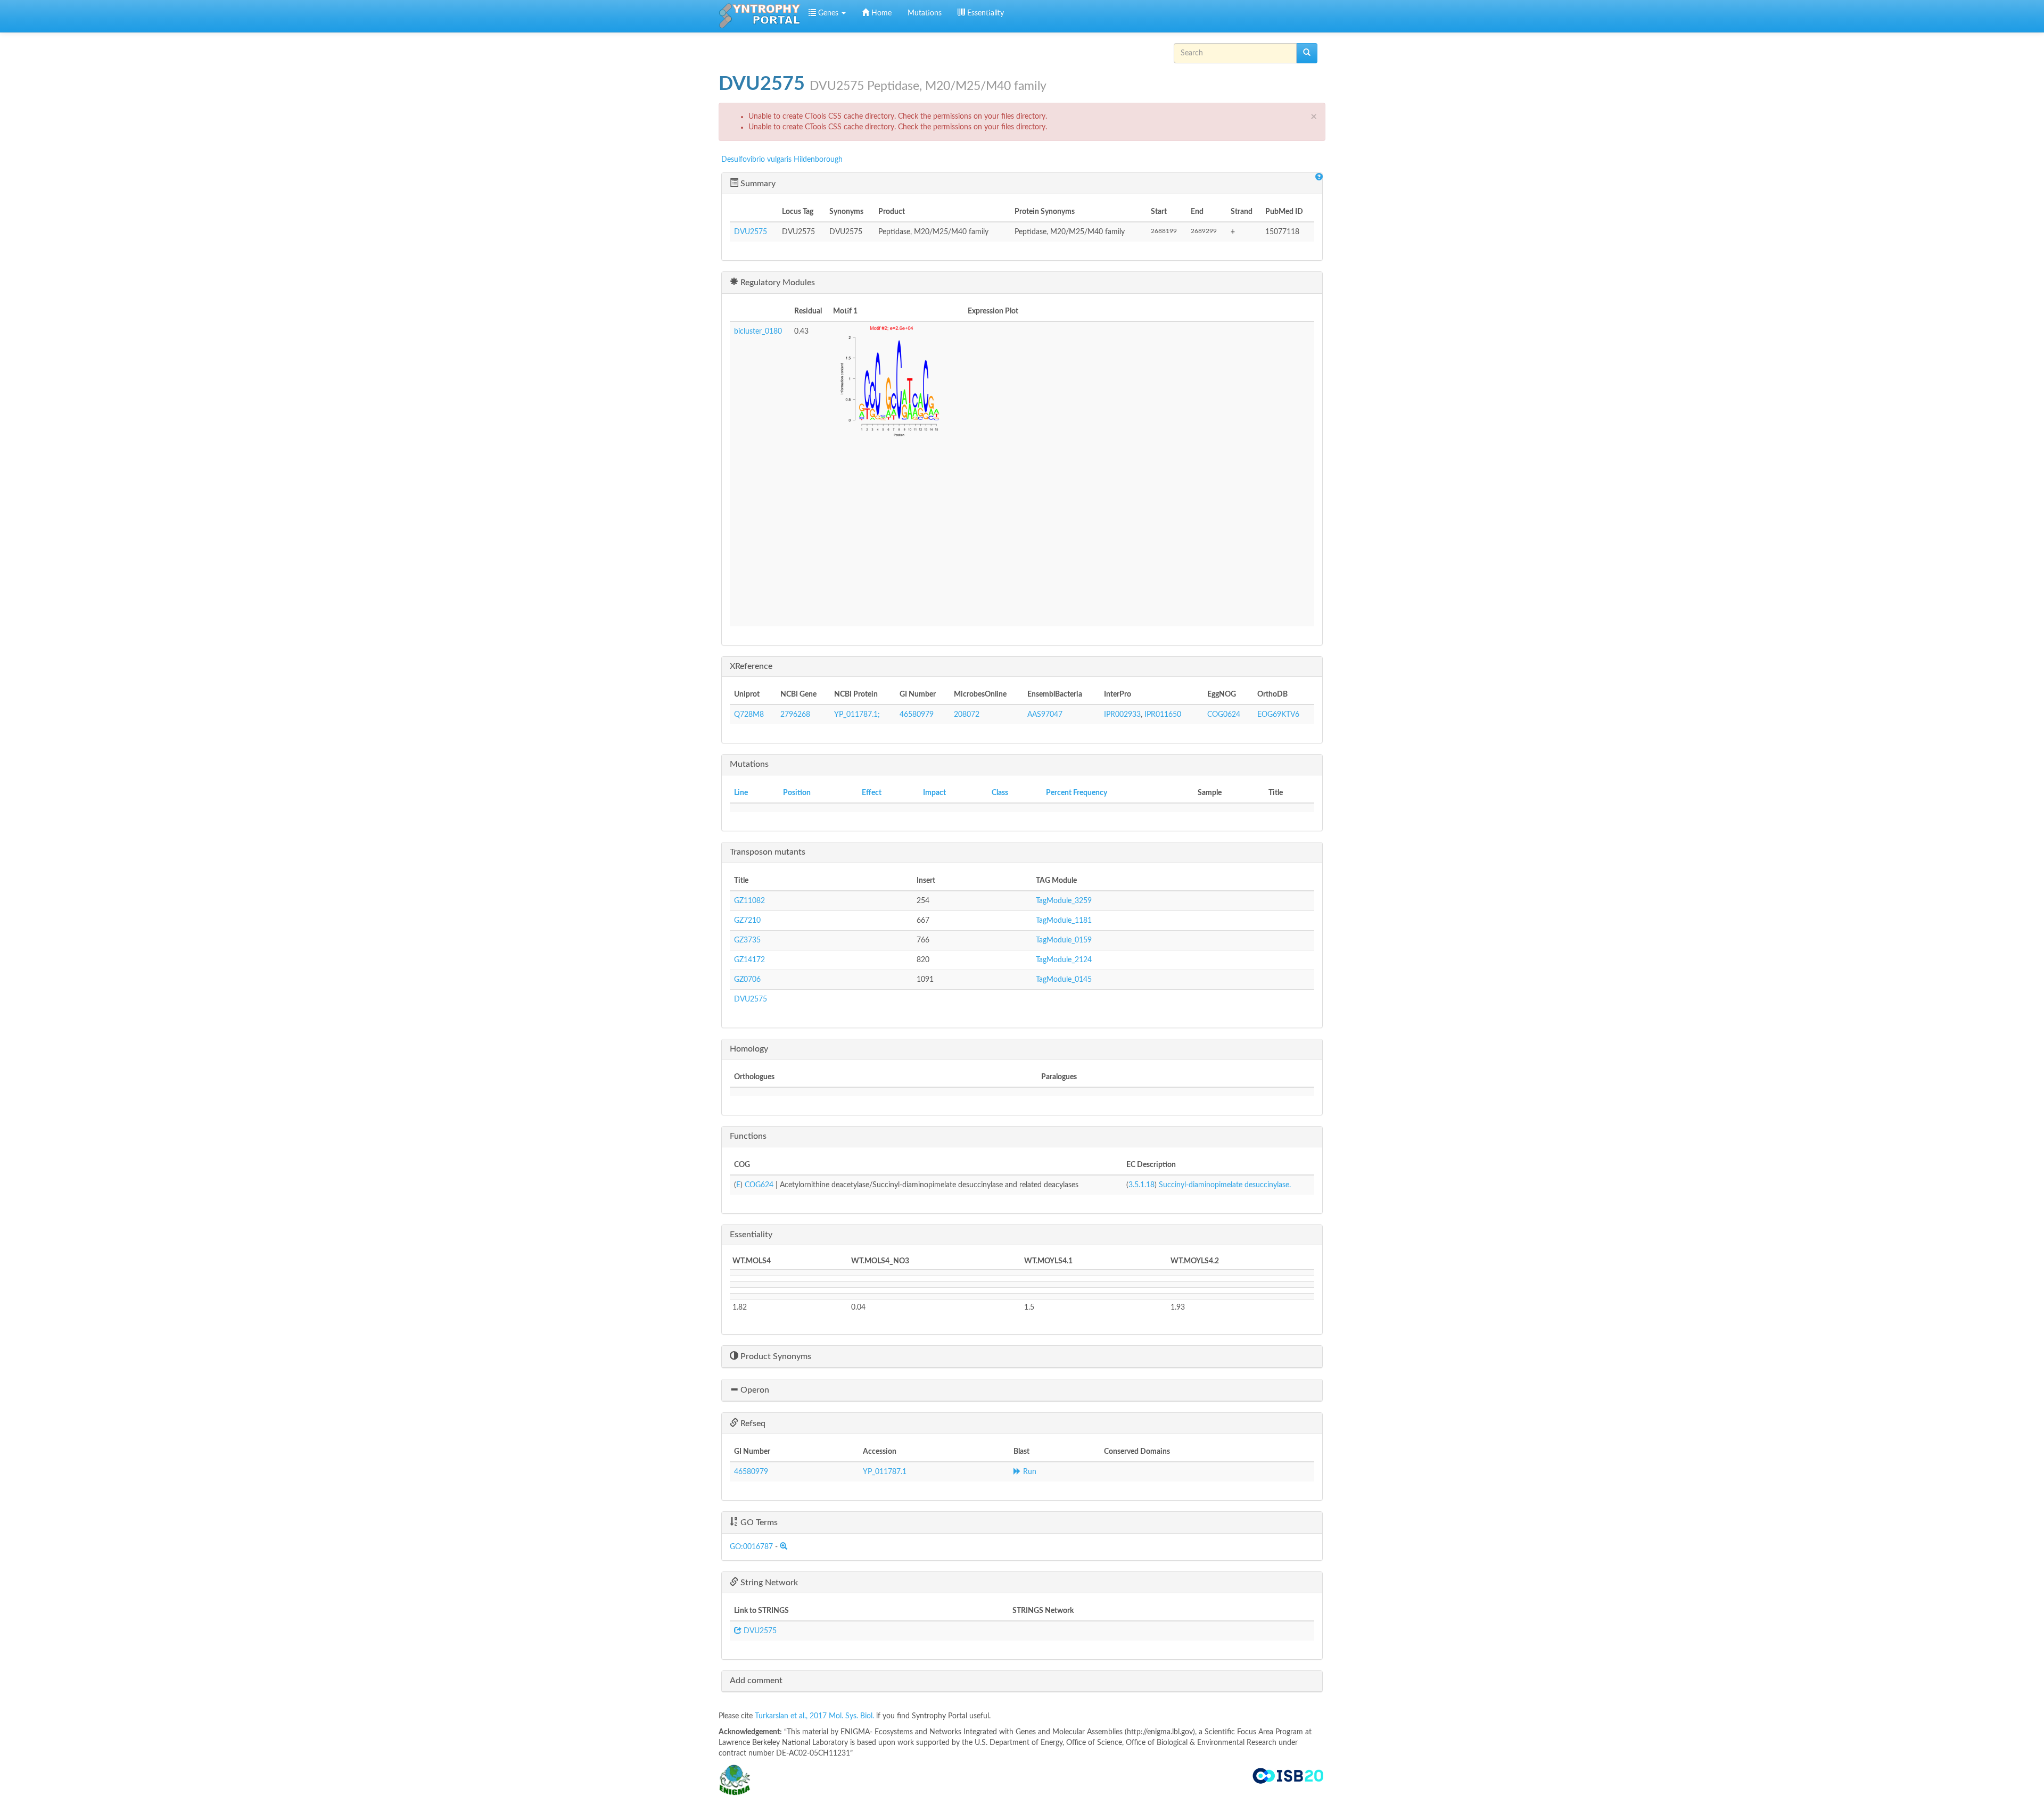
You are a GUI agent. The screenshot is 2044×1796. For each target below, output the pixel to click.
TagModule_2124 (1064, 960)
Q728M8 (749, 715)
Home (880, 13)
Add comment (756, 1681)
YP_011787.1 (885, 1472)
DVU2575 (751, 232)
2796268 (795, 715)
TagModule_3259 (1064, 901)
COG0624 (1224, 715)
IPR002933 (1122, 715)
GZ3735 (747, 940)
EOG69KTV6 (1278, 715)
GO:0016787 (751, 1547)
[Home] (760, 16)
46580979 (917, 715)
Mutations (925, 13)
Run (1029, 1472)
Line (741, 793)
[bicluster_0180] (896, 385)
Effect (872, 793)
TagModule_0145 (1064, 980)
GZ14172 (749, 960)
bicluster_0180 (758, 332)
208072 (967, 715)
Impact (934, 793)
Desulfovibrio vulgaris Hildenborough (782, 160)
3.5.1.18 (1141, 1185)
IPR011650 (1163, 715)
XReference (751, 666)
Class (1000, 793)
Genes (828, 13)
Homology (749, 1049)
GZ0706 (747, 980)
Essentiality (984, 13)
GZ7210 (747, 921)
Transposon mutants (768, 852)
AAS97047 (1045, 715)
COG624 (759, 1185)
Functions (748, 1136)
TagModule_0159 (1064, 940)
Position (797, 793)
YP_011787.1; (857, 715)
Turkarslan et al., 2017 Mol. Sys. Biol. (815, 1716)
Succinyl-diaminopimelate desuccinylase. (1225, 1185)
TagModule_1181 (1064, 921)
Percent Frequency (1077, 793)
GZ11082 (749, 901)
